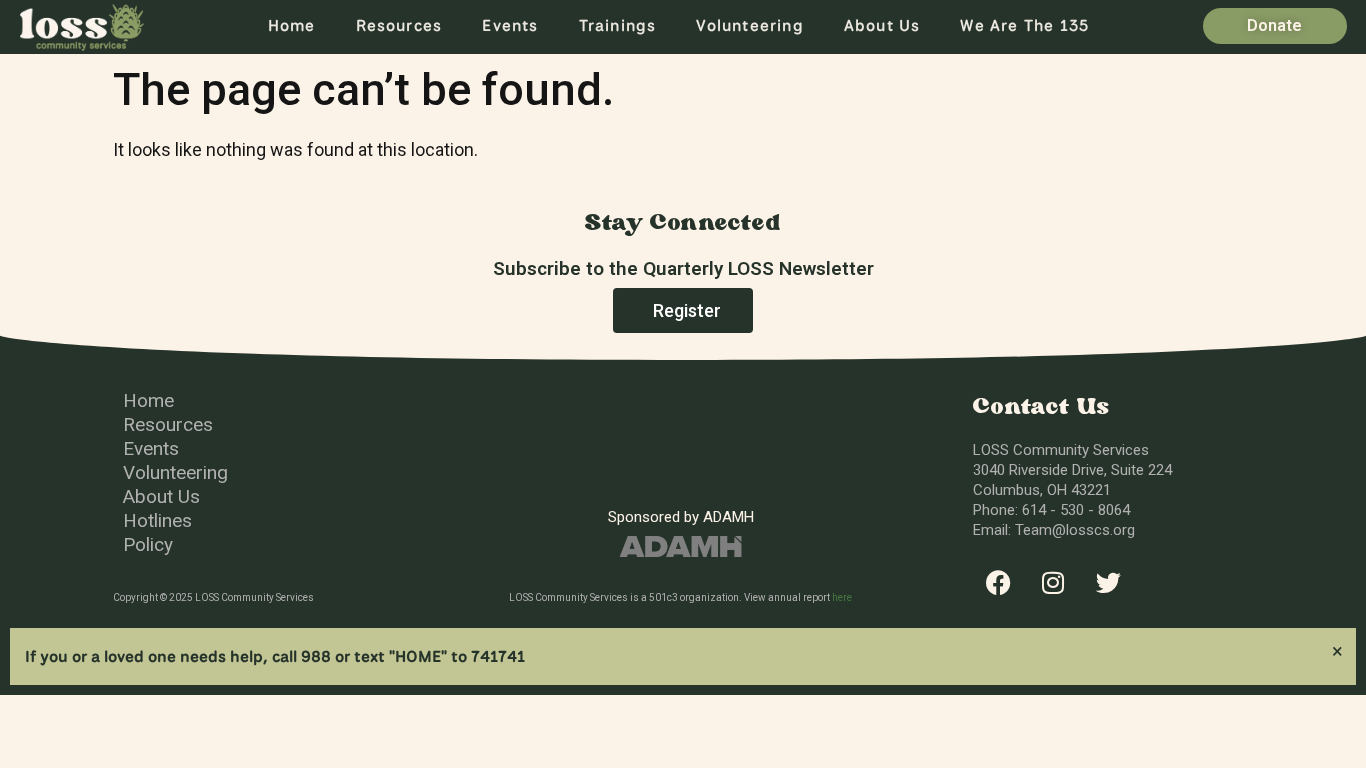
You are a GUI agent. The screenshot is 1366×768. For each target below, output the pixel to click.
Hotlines (157, 520)
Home (292, 25)
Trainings (618, 25)
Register (687, 310)
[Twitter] (1108, 583)
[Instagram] (1053, 583)
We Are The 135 (1024, 25)
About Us (882, 25)
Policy (148, 544)
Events (510, 25)
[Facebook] (998, 583)
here (842, 597)
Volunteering (749, 25)
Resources (399, 25)
